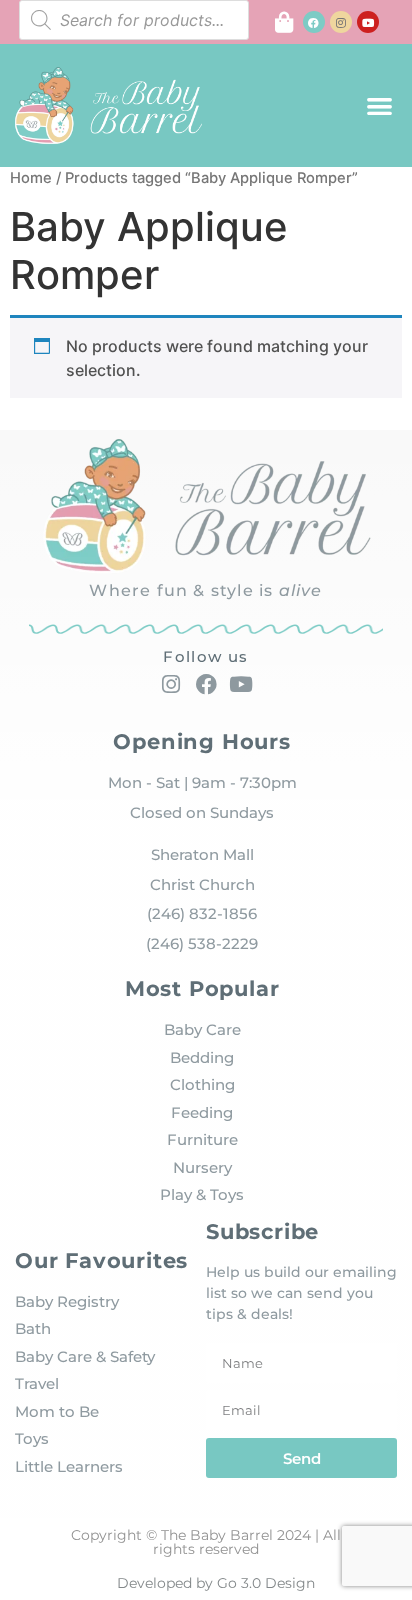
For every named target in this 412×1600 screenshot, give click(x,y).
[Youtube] (368, 22)
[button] (379, 105)
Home (31, 178)
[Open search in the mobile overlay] (134, 20)
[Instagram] (341, 22)
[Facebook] (314, 22)
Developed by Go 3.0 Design (216, 1583)
